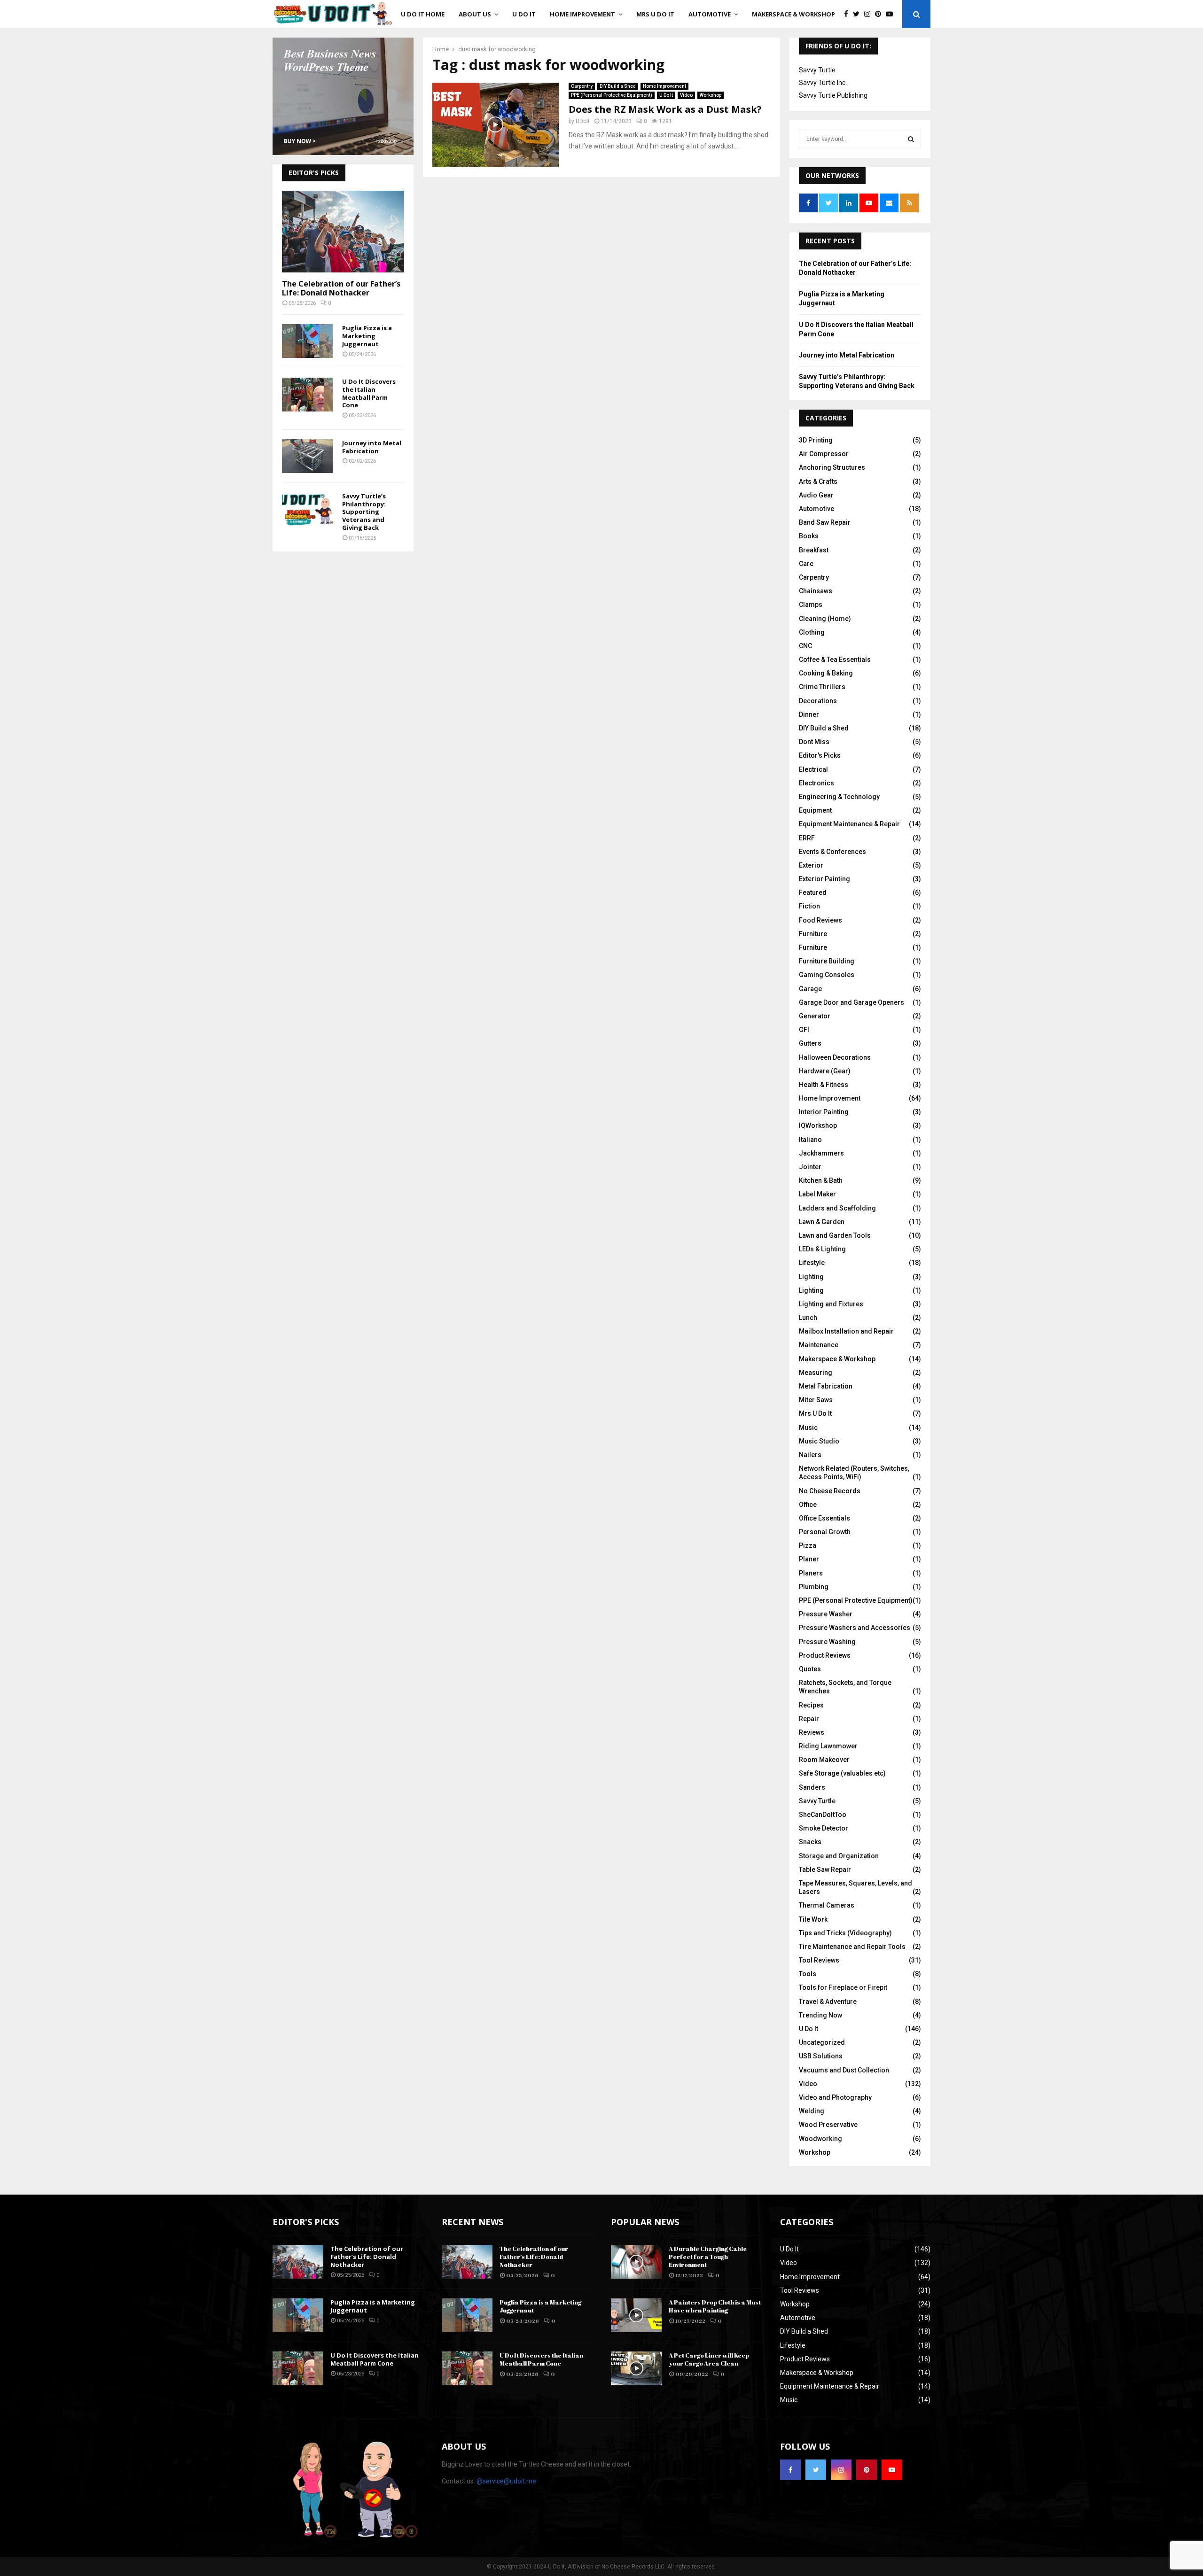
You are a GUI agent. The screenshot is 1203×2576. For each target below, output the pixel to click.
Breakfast (814, 550)
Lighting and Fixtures (831, 1304)
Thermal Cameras (827, 1905)
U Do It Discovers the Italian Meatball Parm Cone (369, 393)
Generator (815, 1016)
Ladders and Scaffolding (837, 1208)
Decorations (818, 701)
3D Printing (816, 440)
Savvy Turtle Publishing (833, 95)
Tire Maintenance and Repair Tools (852, 1947)
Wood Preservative (828, 2125)
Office (808, 1505)
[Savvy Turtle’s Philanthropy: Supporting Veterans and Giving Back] (307, 509)
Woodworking (820, 2139)
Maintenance (819, 1345)
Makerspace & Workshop (793, 14)
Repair (809, 1719)
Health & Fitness (824, 1085)
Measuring (816, 1373)
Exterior (811, 865)
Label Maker (817, 1194)
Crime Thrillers (822, 687)
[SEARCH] (911, 139)
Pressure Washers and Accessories (855, 1628)
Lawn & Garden (822, 1222)
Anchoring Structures (832, 467)
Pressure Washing (827, 1642)
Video (686, 95)
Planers (811, 1573)
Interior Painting (824, 1112)
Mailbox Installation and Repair (846, 1331)
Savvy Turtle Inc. (823, 83)
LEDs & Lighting (822, 1249)
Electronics (816, 783)
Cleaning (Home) (825, 619)
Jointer (810, 1167)
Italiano (810, 1140)
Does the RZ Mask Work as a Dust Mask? (665, 109)
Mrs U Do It (655, 14)
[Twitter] (859, 14)
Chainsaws (816, 591)
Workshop (711, 95)
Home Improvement (582, 14)
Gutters (810, 1043)
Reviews (812, 1732)
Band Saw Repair (825, 522)
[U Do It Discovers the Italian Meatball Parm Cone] (307, 395)
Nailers (810, 1455)
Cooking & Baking (826, 673)
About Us (475, 14)
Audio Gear (816, 495)
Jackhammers (821, 1153)
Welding (812, 2111)
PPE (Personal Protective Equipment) (612, 95)
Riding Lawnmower (828, 1746)
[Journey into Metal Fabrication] (307, 456)
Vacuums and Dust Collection (844, 2070)
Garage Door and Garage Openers (851, 1002)
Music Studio (819, 1441)
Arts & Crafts (818, 481)
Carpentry (582, 86)
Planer (809, 1559)
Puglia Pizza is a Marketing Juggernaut (367, 336)
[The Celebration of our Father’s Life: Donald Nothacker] (343, 231)
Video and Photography (835, 2097)
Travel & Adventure (828, 2002)
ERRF (807, 838)
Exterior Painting (824, 879)
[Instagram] (870, 14)
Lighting (811, 1277)
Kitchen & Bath (821, 1180)
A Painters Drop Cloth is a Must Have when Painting (715, 2306)
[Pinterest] (880, 14)
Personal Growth (825, 1532)
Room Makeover (824, 1760)
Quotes (810, 1669)
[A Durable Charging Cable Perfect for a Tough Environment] (636, 2262)
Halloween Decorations (835, 1057)
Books (809, 536)
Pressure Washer (826, 1614)
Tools (808, 1974)
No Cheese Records (830, 1491)
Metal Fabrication (826, 1386)
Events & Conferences (832, 852)
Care (806, 564)
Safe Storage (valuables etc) (842, 1773)
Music (808, 1428)
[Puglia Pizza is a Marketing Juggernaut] (307, 341)
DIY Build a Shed (618, 86)
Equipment (815, 810)
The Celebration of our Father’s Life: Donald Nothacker (341, 288)
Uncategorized (822, 2042)
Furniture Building (827, 961)
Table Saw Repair (825, 1870)
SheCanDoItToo (823, 1815)
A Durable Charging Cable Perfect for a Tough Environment (708, 2257)
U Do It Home (423, 14)
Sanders (812, 1787)
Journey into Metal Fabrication (372, 447)
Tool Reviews (819, 1960)
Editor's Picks (820, 755)
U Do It (524, 14)
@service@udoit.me (506, 2481)
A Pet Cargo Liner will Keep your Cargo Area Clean (709, 2359)
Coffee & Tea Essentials (835, 660)
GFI (804, 1030)
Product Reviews (825, 1655)
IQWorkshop (818, 1125)
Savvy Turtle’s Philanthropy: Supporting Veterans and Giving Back (364, 512)
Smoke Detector (824, 1828)
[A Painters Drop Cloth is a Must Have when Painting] (636, 2315)
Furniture (813, 934)
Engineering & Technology (839, 797)
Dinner (809, 714)
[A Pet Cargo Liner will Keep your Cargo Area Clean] (636, 2368)
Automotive (710, 14)
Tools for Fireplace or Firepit (843, 1987)
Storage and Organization (839, 1856)
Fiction (809, 906)
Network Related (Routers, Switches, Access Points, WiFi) (854, 1473)
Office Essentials (824, 1518)
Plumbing (814, 1587)
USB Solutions (821, 2056)
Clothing (812, 632)
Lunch (808, 1318)
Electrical (813, 769)
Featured (813, 892)
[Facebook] (848, 14)
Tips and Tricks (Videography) (845, 1933)
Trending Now (820, 2015)
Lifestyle (812, 1263)
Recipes (811, 1705)
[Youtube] (892, 14)
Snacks (810, 1842)
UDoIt (583, 121)
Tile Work (813, 1919)
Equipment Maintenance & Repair (849, 824)
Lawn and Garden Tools (835, 1235)
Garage (810, 989)
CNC (805, 646)
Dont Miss (814, 742)
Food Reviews (820, 920)
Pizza (808, 1545)
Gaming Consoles (827, 975)
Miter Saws (816, 1400)
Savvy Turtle (817, 70)
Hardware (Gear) (825, 1071)
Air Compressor (824, 454)
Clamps (811, 605)
